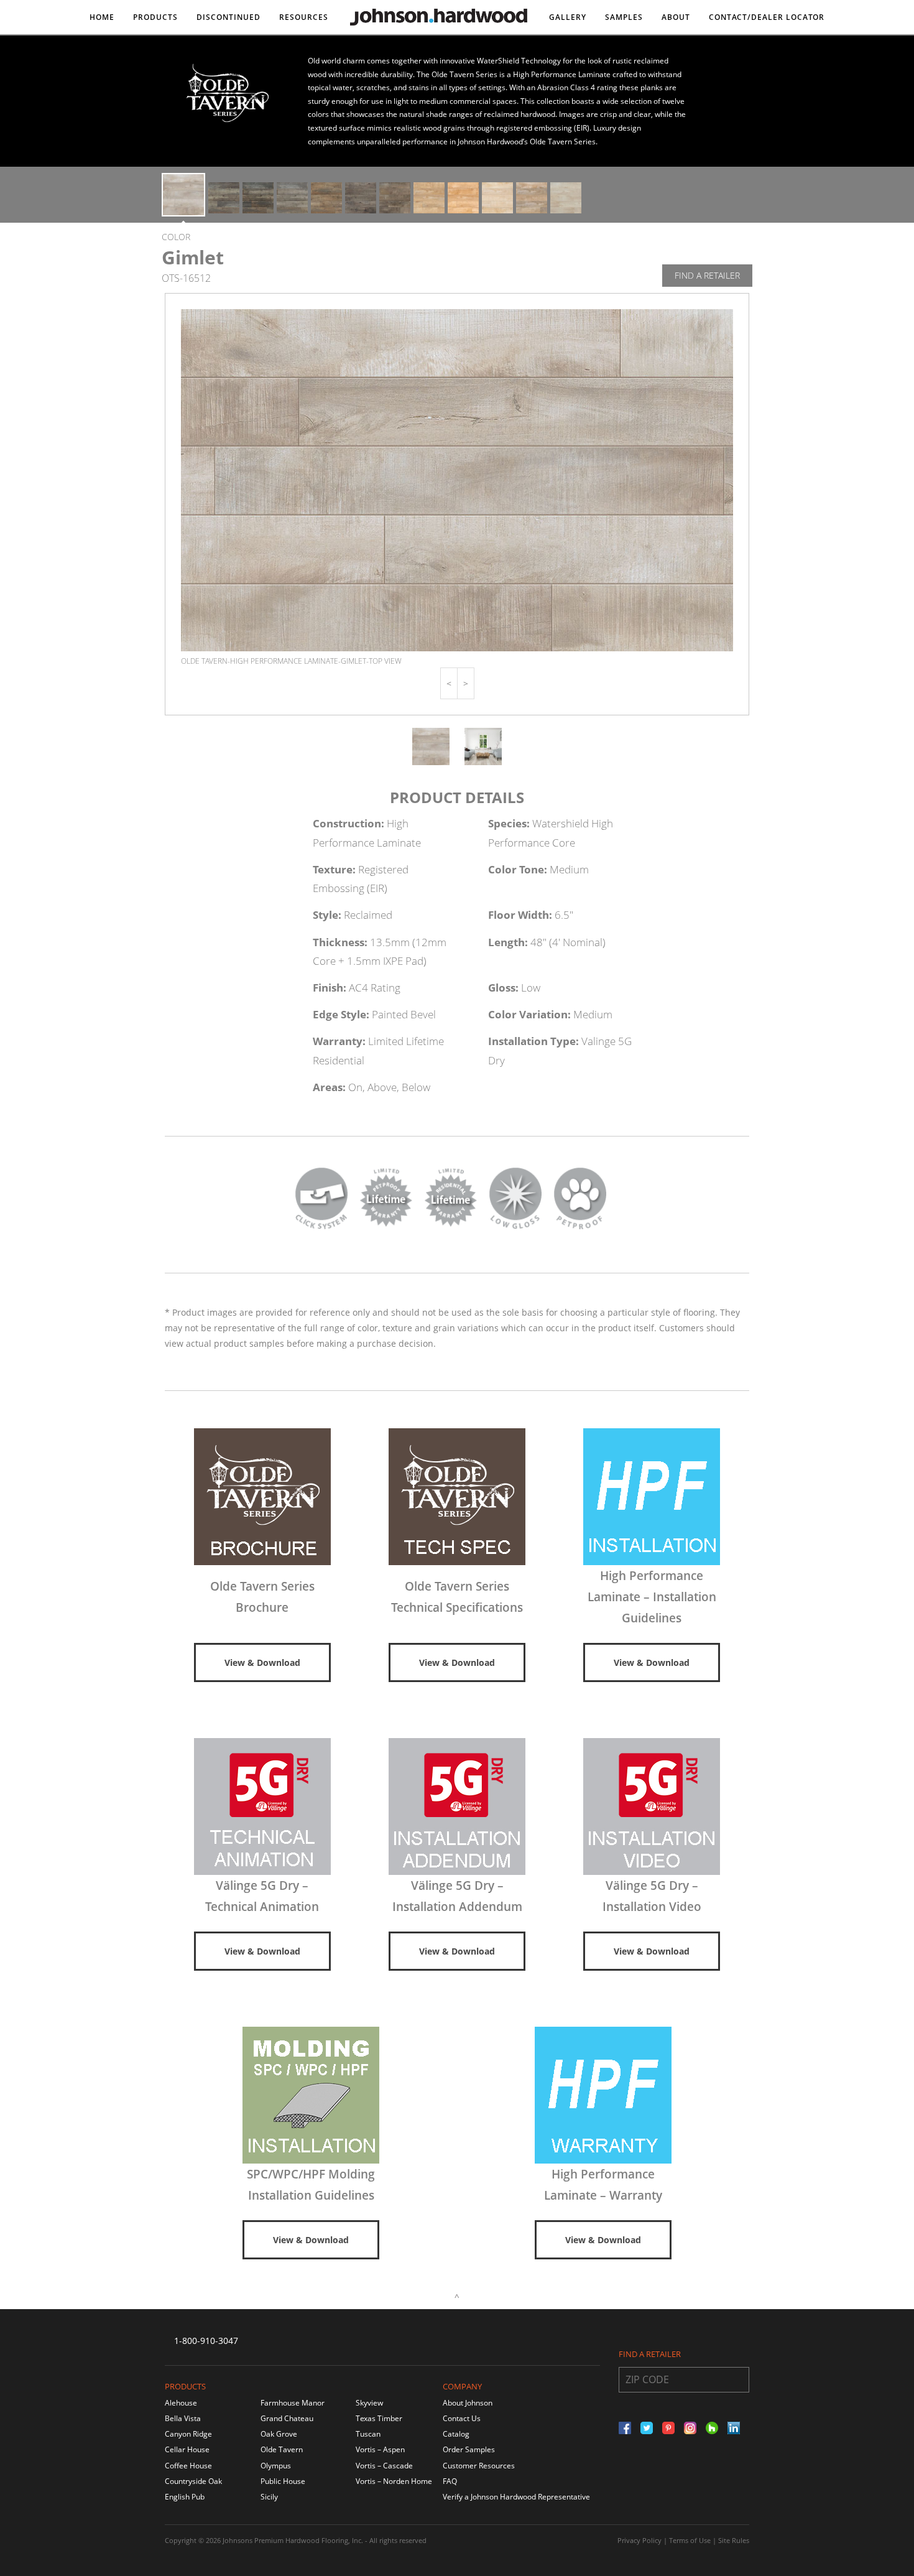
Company (462, 2386)
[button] (449, 683)
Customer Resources (479, 2466)
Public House (283, 2481)
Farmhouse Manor (293, 2403)
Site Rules (734, 2540)
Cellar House (187, 2449)
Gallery (568, 17)
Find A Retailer (707, 275)
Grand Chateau (287, 2418)
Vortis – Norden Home (394, 2481)
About (676, 17)
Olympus (276, 2466)
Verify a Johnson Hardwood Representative (516, 2497)
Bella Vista (183, 2418)
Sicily (269, 2497)
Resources (304, 17)
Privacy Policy (639, 2540)
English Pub (185, 2497)
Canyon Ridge (188, 2434)
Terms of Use (690, 2540)
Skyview (369, 2403)
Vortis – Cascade (384, 2466)
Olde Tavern (282, 2449)
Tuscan (368, 2434)
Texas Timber (379, 2418)
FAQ (450, 2481)
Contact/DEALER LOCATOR (767, 17)
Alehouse (181, 2403)
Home (102, 17)
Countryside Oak (193, 2481)
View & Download (262, 1662)
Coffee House (188, 2466)
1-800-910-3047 (206, 2341)
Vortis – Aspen (380, 2449)
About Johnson (468, 2403)
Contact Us (462, 2418)
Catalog (456, 2434)
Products (155, 17)
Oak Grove (279, 2434)
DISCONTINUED (228, 17)
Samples (624, 17)
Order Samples (469, 2449)
